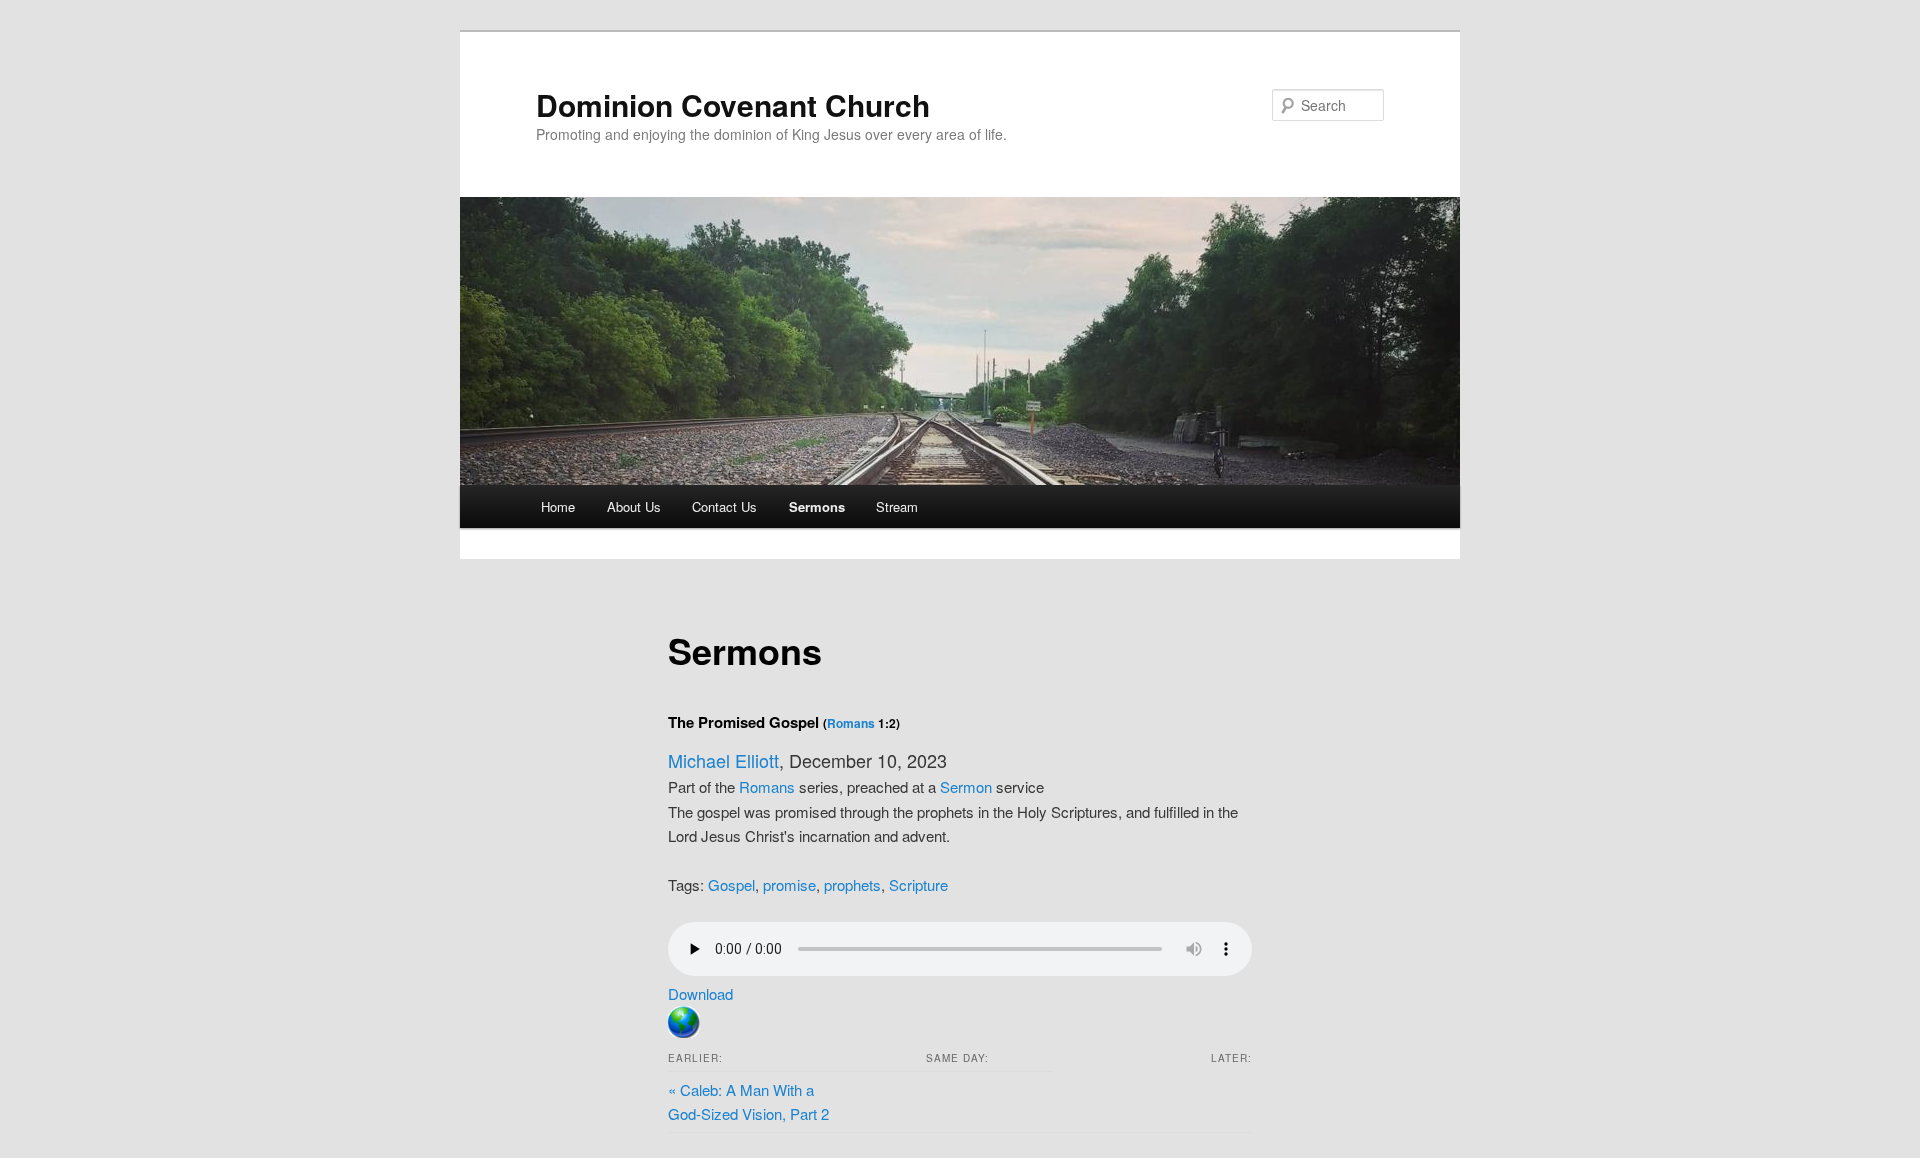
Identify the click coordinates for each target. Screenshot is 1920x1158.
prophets (852, 884)
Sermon (966, 786)
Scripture (918, 884)
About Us (634, 506)
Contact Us (724, 506)
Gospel (731, 884)
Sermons (817, 506)
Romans (851, 723)
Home (558, 506)
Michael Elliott (723, 760)
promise (789, 884)
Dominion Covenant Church (733, 104)
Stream (897, 506)
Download (700, 993)
